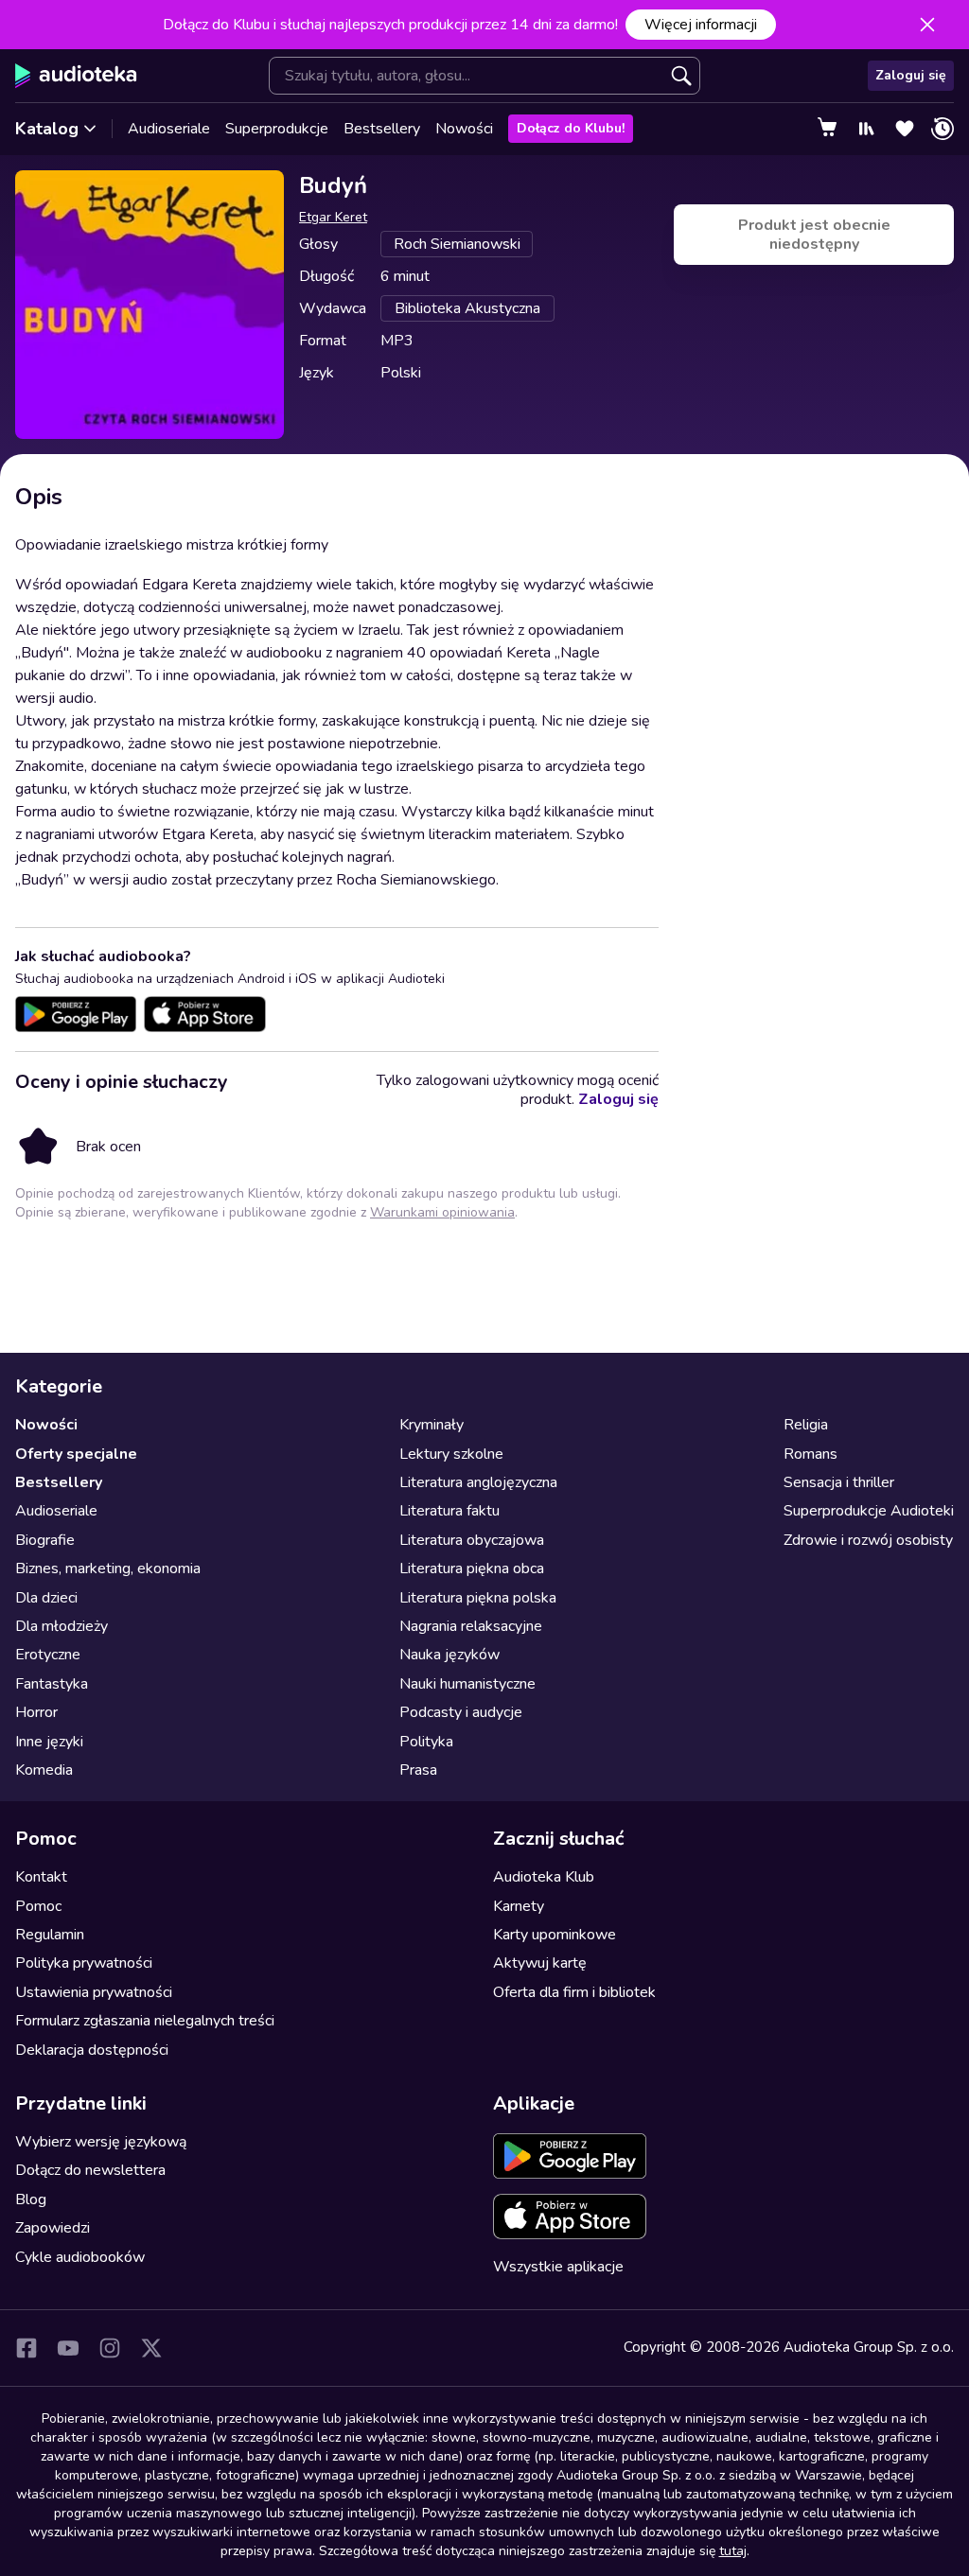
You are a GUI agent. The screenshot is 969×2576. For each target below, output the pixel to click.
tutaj (733, 2551)
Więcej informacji (701, 25)
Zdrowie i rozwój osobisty (868, 1540)
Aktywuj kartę (540, 1963)
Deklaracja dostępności (92, 2050)
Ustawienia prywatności (94, 1992)
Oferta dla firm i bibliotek (574, 1992)
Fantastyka (52, 1684)
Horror (36, 1712)
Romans (810, 1454)
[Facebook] (26, 2348)
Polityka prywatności (84, 1963)
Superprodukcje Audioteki (869, 1511)
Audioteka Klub (544, 1877)
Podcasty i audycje (461, 1712)
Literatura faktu (449, 1511)
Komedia (44, 1770)
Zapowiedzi (53, 2228)
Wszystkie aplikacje (558, 2267)
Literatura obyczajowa (472, 1540)
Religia (806, 1425)
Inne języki (49, 1742)
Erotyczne (48, 1655)
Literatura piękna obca (472, 1568)
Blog (31, 2199)
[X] (151, 2348)
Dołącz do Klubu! (571, 128)
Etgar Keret (333, 217)
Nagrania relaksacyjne (471, 1626)
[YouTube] (68, 2348)
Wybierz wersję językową (101, 2142)
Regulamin (50, 1935)
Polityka (426, 1742)
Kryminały (432, 1425)
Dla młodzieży (62, 1626)
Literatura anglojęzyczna (478, 1482)
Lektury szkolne (451, 1454)
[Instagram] (110, 2348)
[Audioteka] (76, 76)
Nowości (464, 129)
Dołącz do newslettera (90, 2170)
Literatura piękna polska (478, 1598)
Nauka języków (449, 1655)
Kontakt (41, 1877)
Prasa (418, 1770)
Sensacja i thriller (839, 1482)
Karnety (519, 1906)
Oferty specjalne (76, 1454)
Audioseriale (169, 129)
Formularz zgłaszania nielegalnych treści (145, 2021)
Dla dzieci (46, 1598)
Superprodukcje (277, 129)
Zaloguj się (911, 75)
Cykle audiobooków (80, 2257)
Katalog (47, 129)
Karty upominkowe (555, 1935)
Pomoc (38, 1906)
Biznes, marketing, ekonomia (108, 1568)
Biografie (45, 1540)
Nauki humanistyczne (467, 1684)
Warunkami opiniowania (442, 1212)
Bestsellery (382, 129)
